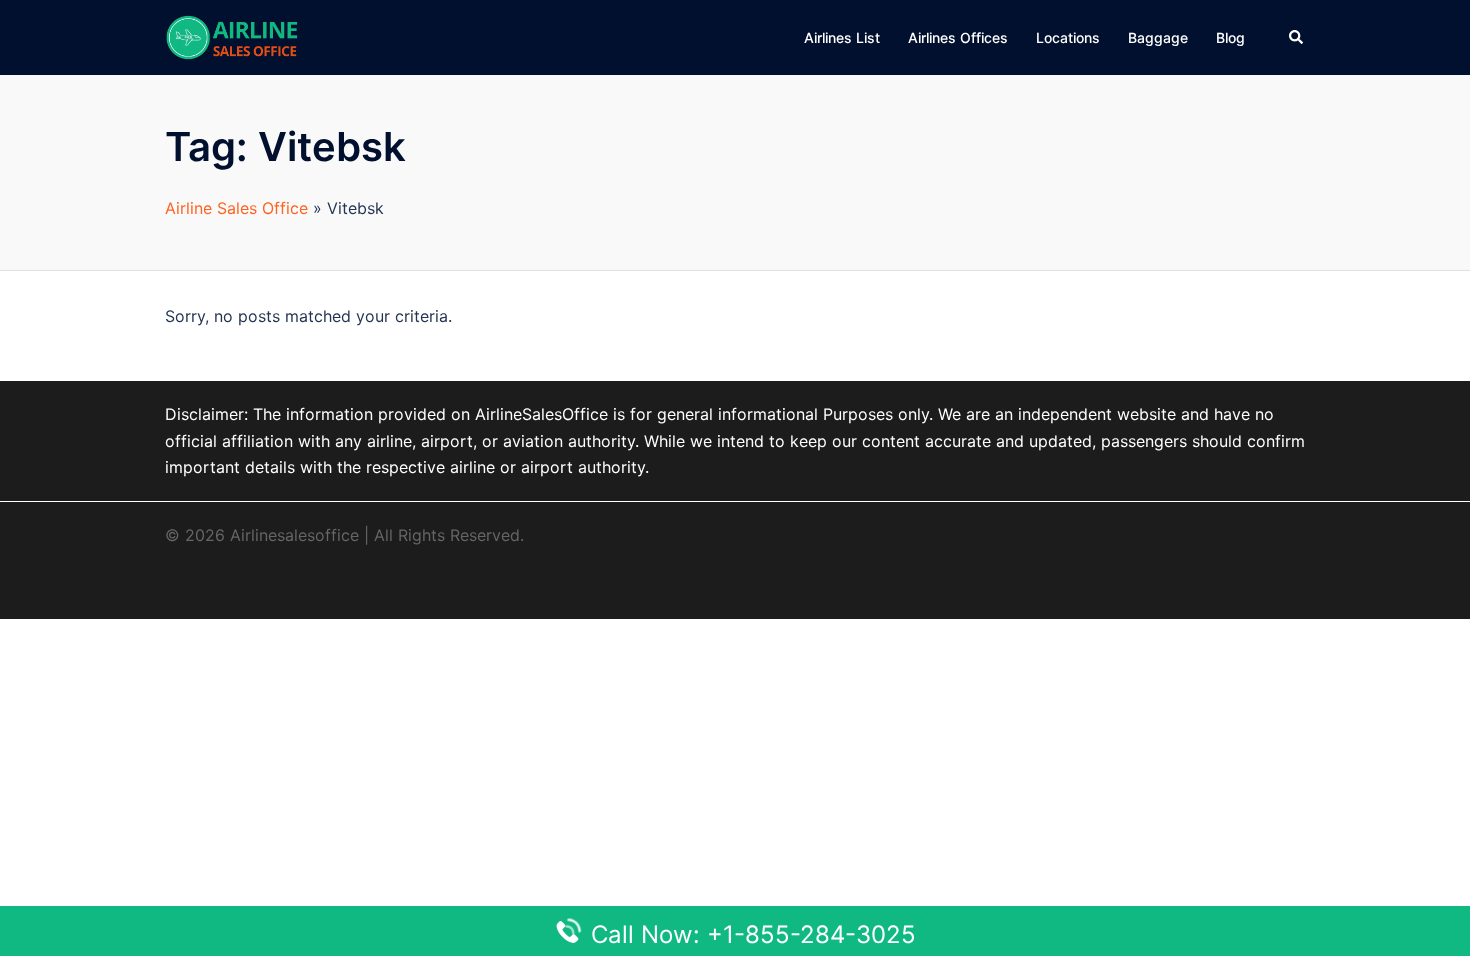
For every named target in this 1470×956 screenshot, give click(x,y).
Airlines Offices (958, 37)
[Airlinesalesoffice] (232, 36)
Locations (1068, 37)
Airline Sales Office (236, 208)
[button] (1297, 37)
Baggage (1158, 37)
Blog (1230, 37)
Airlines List (842, 37)
